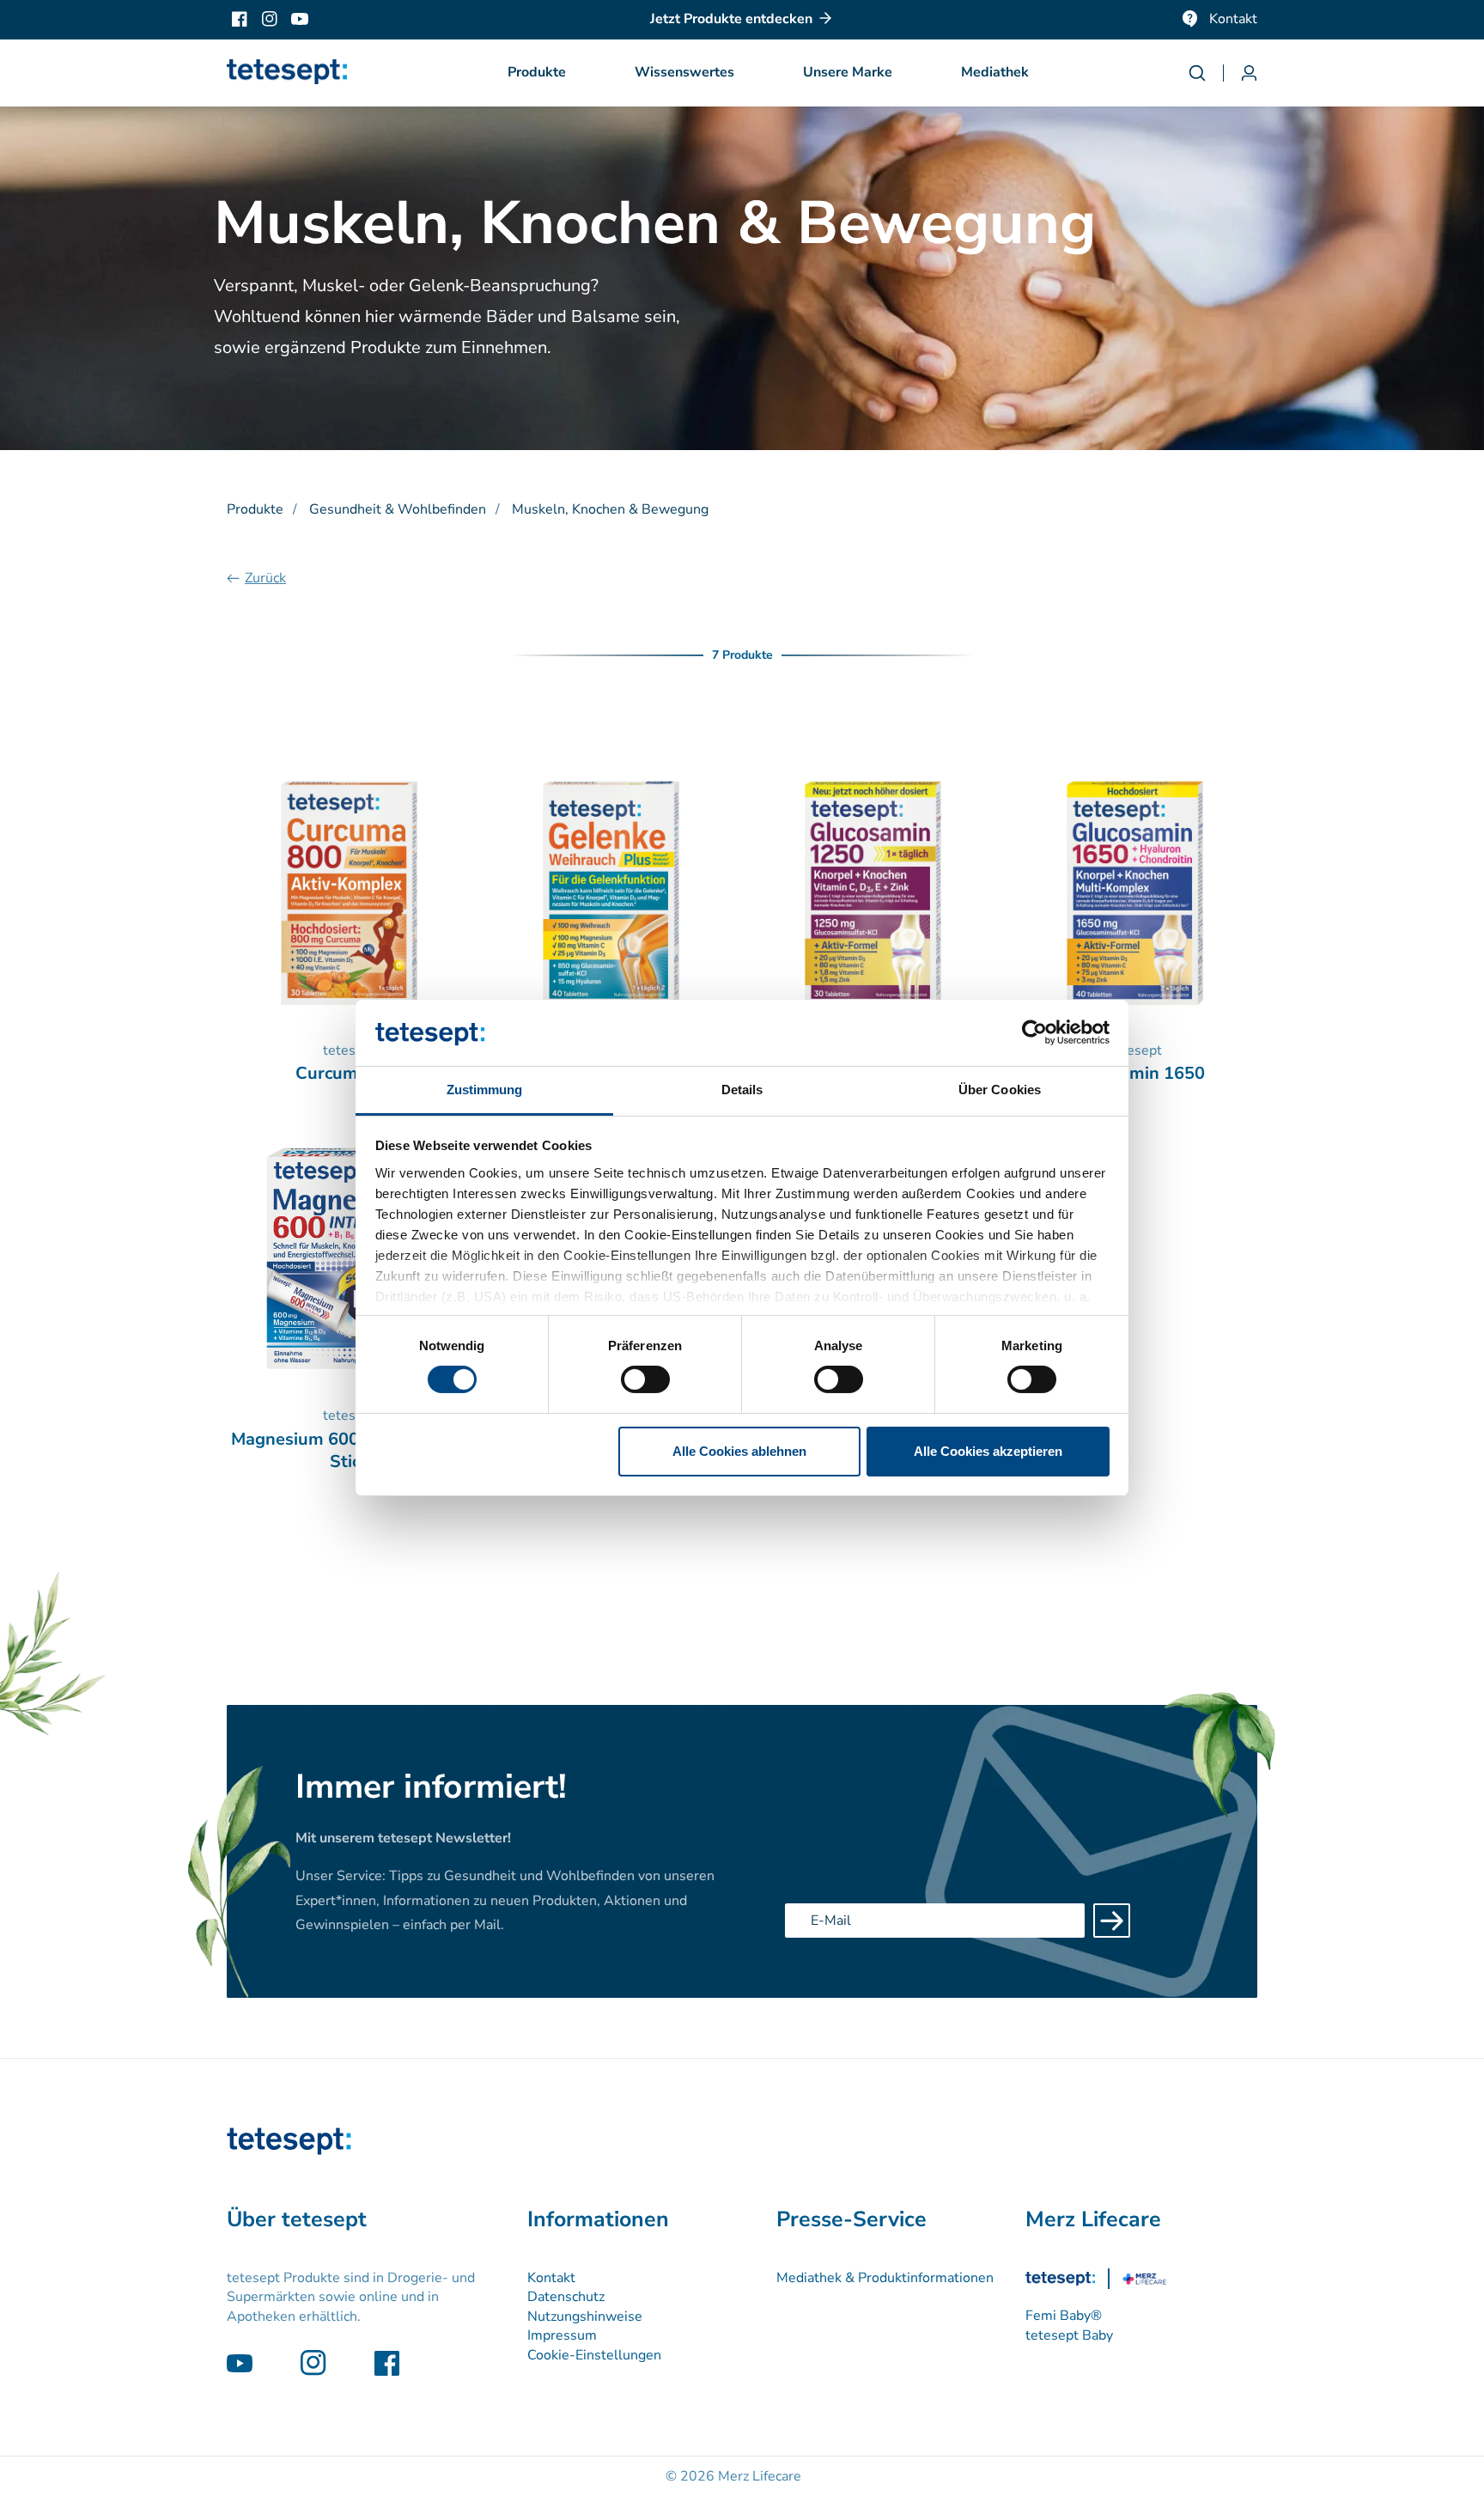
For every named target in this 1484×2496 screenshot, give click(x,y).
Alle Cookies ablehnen (739, 1451)
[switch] (645, 1379)
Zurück (265, 578)
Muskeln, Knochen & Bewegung (610, 509)
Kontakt (1233, 19)
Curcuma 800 (349, 1074)
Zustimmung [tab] (485, 1090)
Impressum (562, 2335)
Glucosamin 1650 (1135, 1074)
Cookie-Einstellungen (594, 2355)
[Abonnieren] (1112, 1921)
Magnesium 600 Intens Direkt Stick (350, 1451)
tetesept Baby (1069, 2335)
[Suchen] (1206, 73)
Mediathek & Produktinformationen (885, 2278)
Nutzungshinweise (585, 2316)
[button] (537, 73)
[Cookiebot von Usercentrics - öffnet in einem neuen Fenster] (1034, 1032)
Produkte (255, 509)
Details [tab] (742, 1090)
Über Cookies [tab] (1000, 1090)
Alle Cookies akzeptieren (988, 1451)
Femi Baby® (1064, 2316)
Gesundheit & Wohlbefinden (398, 509)
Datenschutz (566, 2297)
